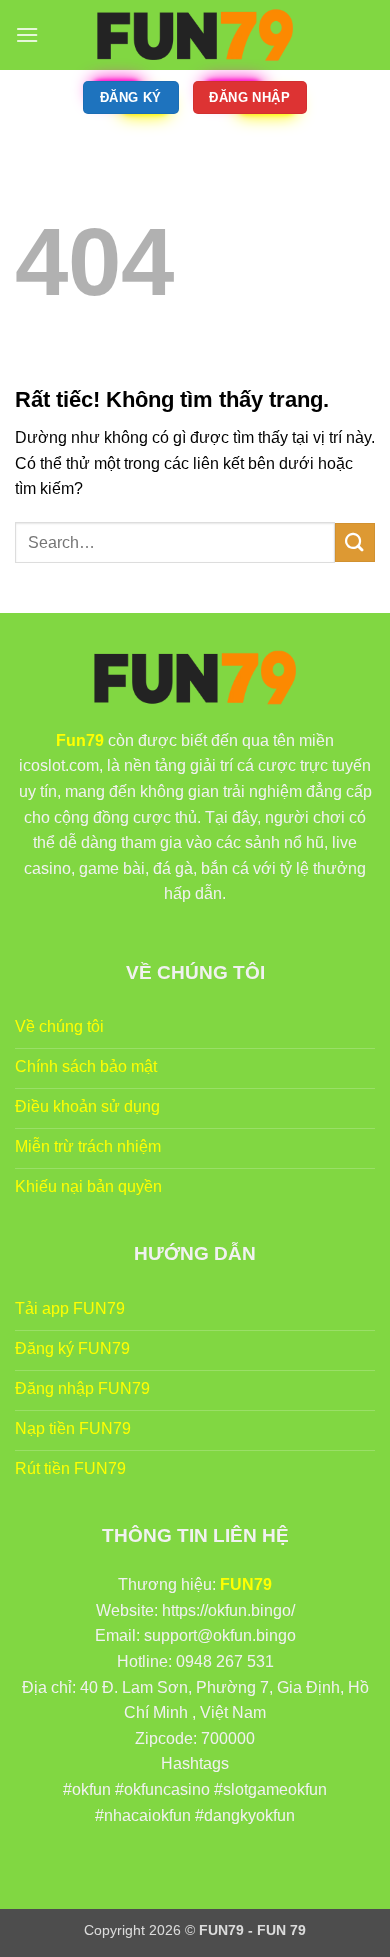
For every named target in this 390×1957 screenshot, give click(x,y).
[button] (27, 34)
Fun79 (80, 740)
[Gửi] (355, 542)
